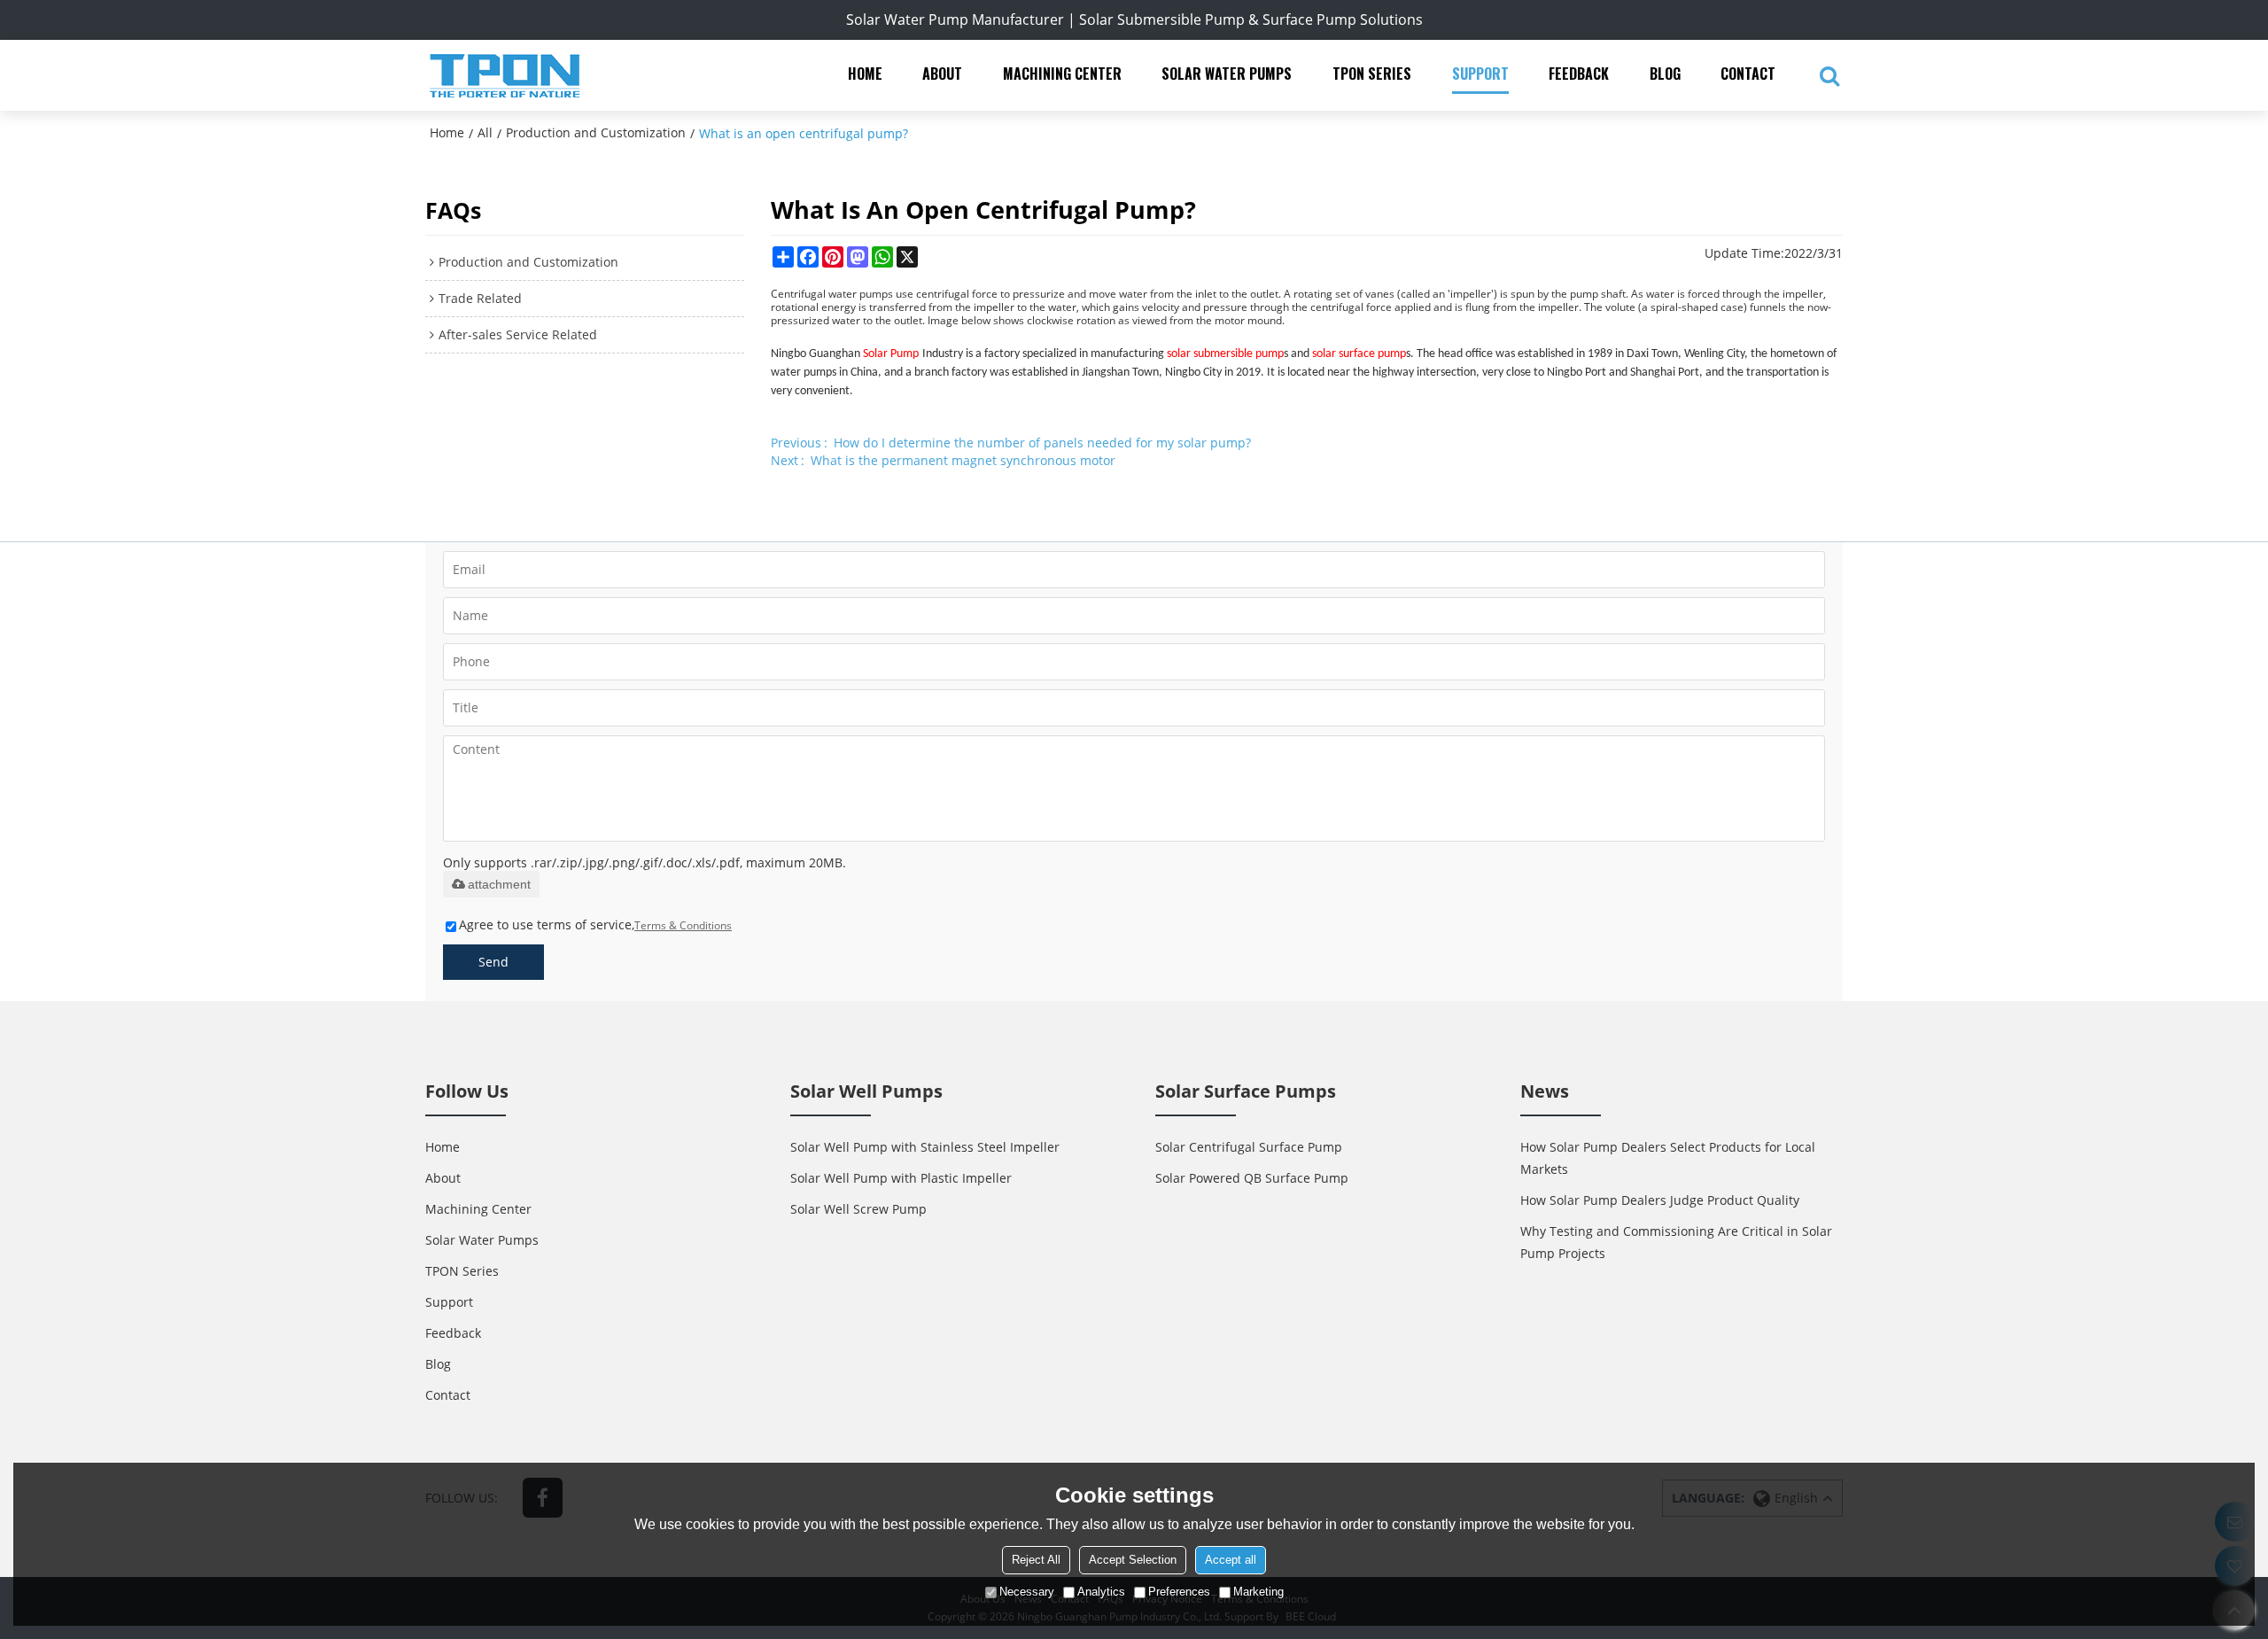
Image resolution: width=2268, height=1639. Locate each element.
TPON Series (1372, 74)
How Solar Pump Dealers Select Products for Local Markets (1668, 1158)
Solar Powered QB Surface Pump (1252, 1178)
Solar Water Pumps (1227, 74)
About (942, 74)
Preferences (1179, 1592)
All (485, 132)
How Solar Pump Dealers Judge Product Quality (1660, 1200)
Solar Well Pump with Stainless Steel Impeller (925, 1147)
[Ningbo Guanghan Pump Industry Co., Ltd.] (505, 75)
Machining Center (1062, 74)
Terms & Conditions (683, 925)
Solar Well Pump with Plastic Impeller (901, 1178)
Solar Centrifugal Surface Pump (1249, 1147)
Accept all (1231, 1560)
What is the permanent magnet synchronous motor (963, 460)
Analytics (1101, 1592)
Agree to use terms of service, (595, 924)
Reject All (1036, 1560)
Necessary (1027, 1592)
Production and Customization (596, 132)
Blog (1665, 74)
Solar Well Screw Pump (858, 1209)
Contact (1748, 74)
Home (865, 74)
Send (493, 962)
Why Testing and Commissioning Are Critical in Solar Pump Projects (1676, 1242)
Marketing (1258, 1592)
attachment (499, 884)
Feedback (1579, 74)
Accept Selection (1133, 1560)
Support (1480, 74)
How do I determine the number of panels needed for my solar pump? (1042, 443)
